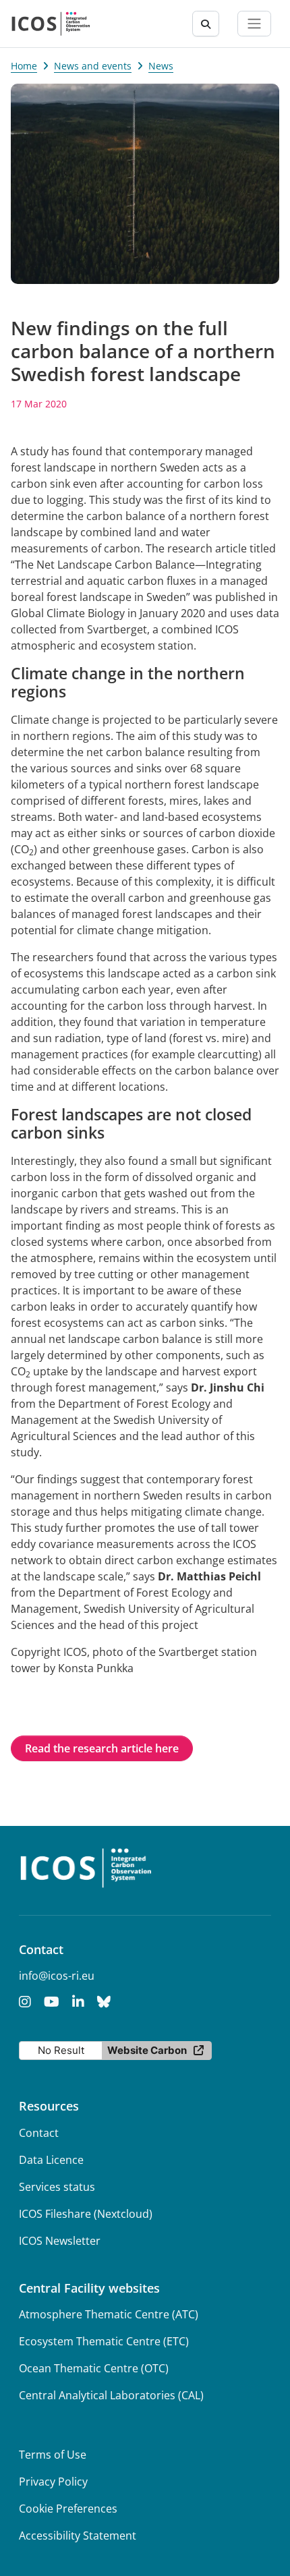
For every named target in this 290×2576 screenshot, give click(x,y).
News (161, 66)
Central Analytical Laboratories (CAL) (111, 2395)
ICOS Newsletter (60, 2241)
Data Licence (51, 2160)
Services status (57, 2187)
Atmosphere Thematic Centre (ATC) (109, 2314)
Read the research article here (102, 1748)
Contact (39, 2133)
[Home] (51, 24)
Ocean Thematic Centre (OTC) (94, 2368)
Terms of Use (53, 2455)
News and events (93, 66)
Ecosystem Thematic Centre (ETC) (104, 2341)
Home (24, 66)
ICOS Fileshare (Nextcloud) (86, 2214)
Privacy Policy (53, 2482)
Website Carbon (147, 2050)
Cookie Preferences (68, 2509)
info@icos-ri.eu (57, 1976)
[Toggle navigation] (254, 24)
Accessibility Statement (78, 2536)
